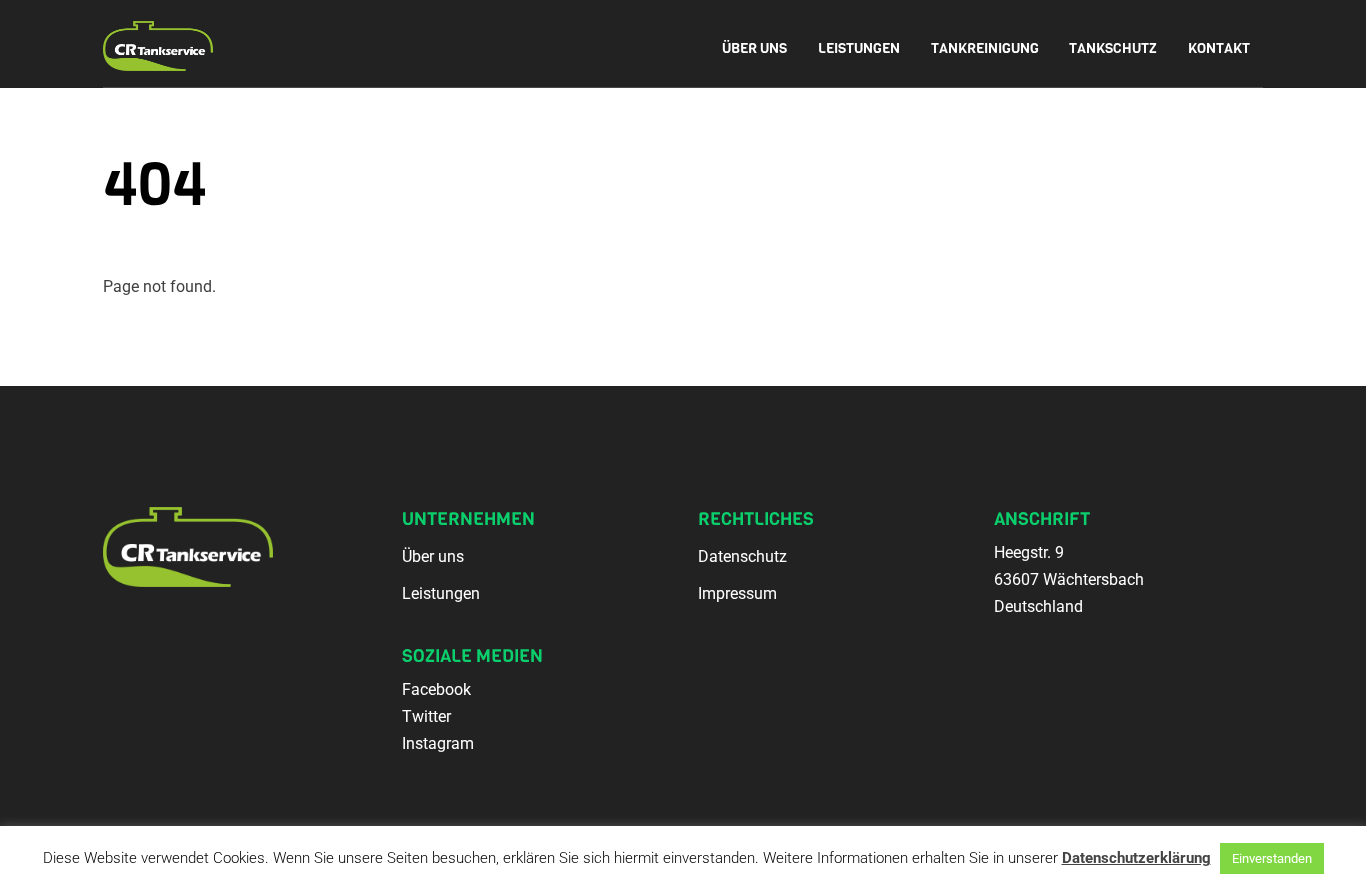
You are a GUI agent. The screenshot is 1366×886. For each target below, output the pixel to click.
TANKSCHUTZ (1113, 48)
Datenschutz (742, 556)
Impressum (737, 593)
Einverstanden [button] (1272, 858)
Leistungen (441, 593)
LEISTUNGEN (859, 48)
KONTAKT (1219, 48)
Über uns (433, 556)
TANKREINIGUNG (985, 48)
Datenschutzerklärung (1136, 858)
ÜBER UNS (754, 48)
